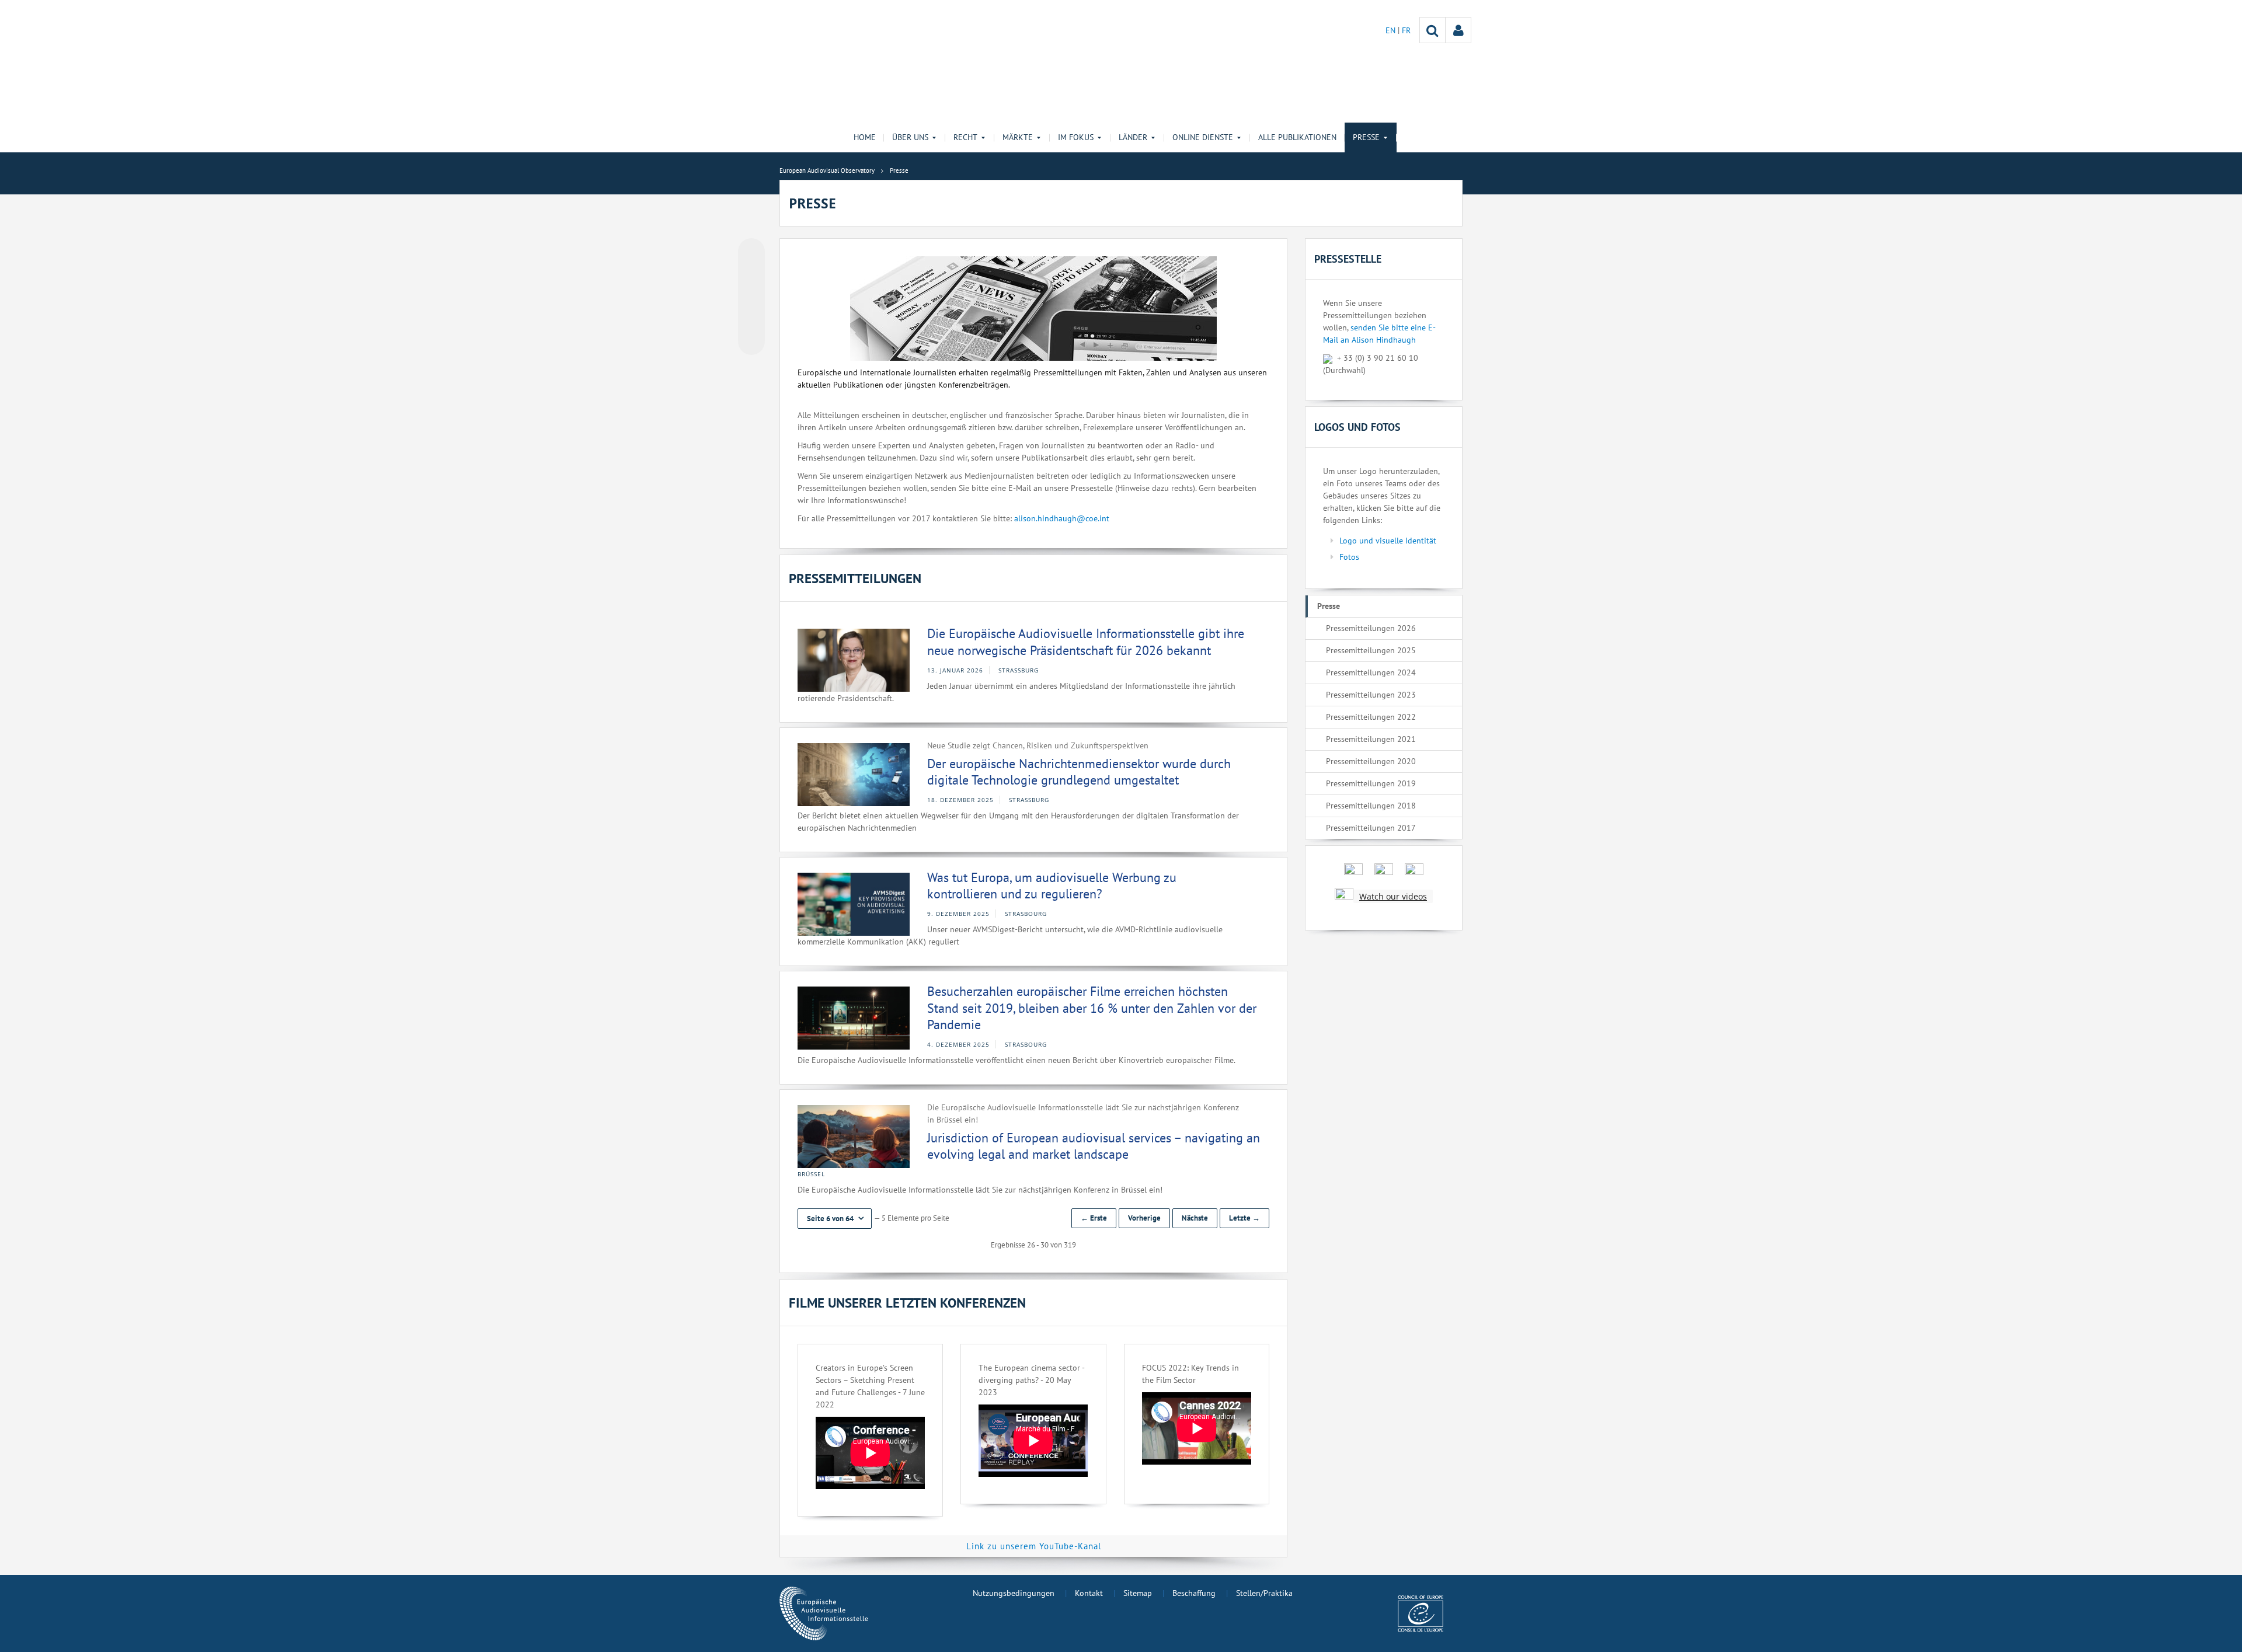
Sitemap (1138, 1593)
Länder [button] (1133, 137)
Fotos (1349, 557)
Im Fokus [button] (1076, 137)
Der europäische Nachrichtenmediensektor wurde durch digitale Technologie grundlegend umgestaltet (1079, 772)
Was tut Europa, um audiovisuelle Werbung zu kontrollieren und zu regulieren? (1052, 886)
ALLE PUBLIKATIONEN (1297, 137)
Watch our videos (1393, 896)
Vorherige (1144, 1218)
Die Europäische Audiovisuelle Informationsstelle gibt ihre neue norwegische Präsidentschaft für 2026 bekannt (1086, 642)
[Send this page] (751, 341)
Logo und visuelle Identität (1388, 541)
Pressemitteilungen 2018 (1371, 806)
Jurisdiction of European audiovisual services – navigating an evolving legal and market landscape (1094, 1146)
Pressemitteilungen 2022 (1371, 717)
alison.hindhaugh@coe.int (1062, 518)
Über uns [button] (910, 137)
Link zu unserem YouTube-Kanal (1034, 1546)
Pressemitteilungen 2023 (1371, 695)
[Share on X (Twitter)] (751, 275)
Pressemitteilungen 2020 (1371, 761)
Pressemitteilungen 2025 (1371, 650)
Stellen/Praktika (1264, 1593)
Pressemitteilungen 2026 (1371, 628)
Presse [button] (1366, 137)
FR (1406, 30)
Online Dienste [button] (1203, 137)
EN (1392, 30)
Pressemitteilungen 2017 (1371, 828)
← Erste (1094, 1218)
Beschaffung (1194, 1593)
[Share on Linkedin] (751, 319)
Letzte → (1244, 1218)
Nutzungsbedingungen (1014, 1593)
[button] (835, 1219)
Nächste (1195, 1218)
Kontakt (1089, 1593)
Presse (1329, 606)
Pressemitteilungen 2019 (1371, 783)
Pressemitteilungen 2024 (1371, 672)
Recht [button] (965, 137)
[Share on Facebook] (751, 297)
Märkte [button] (1018, 137)
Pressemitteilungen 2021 (1371, 739)
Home (865, 137)
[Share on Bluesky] (751, 253)
